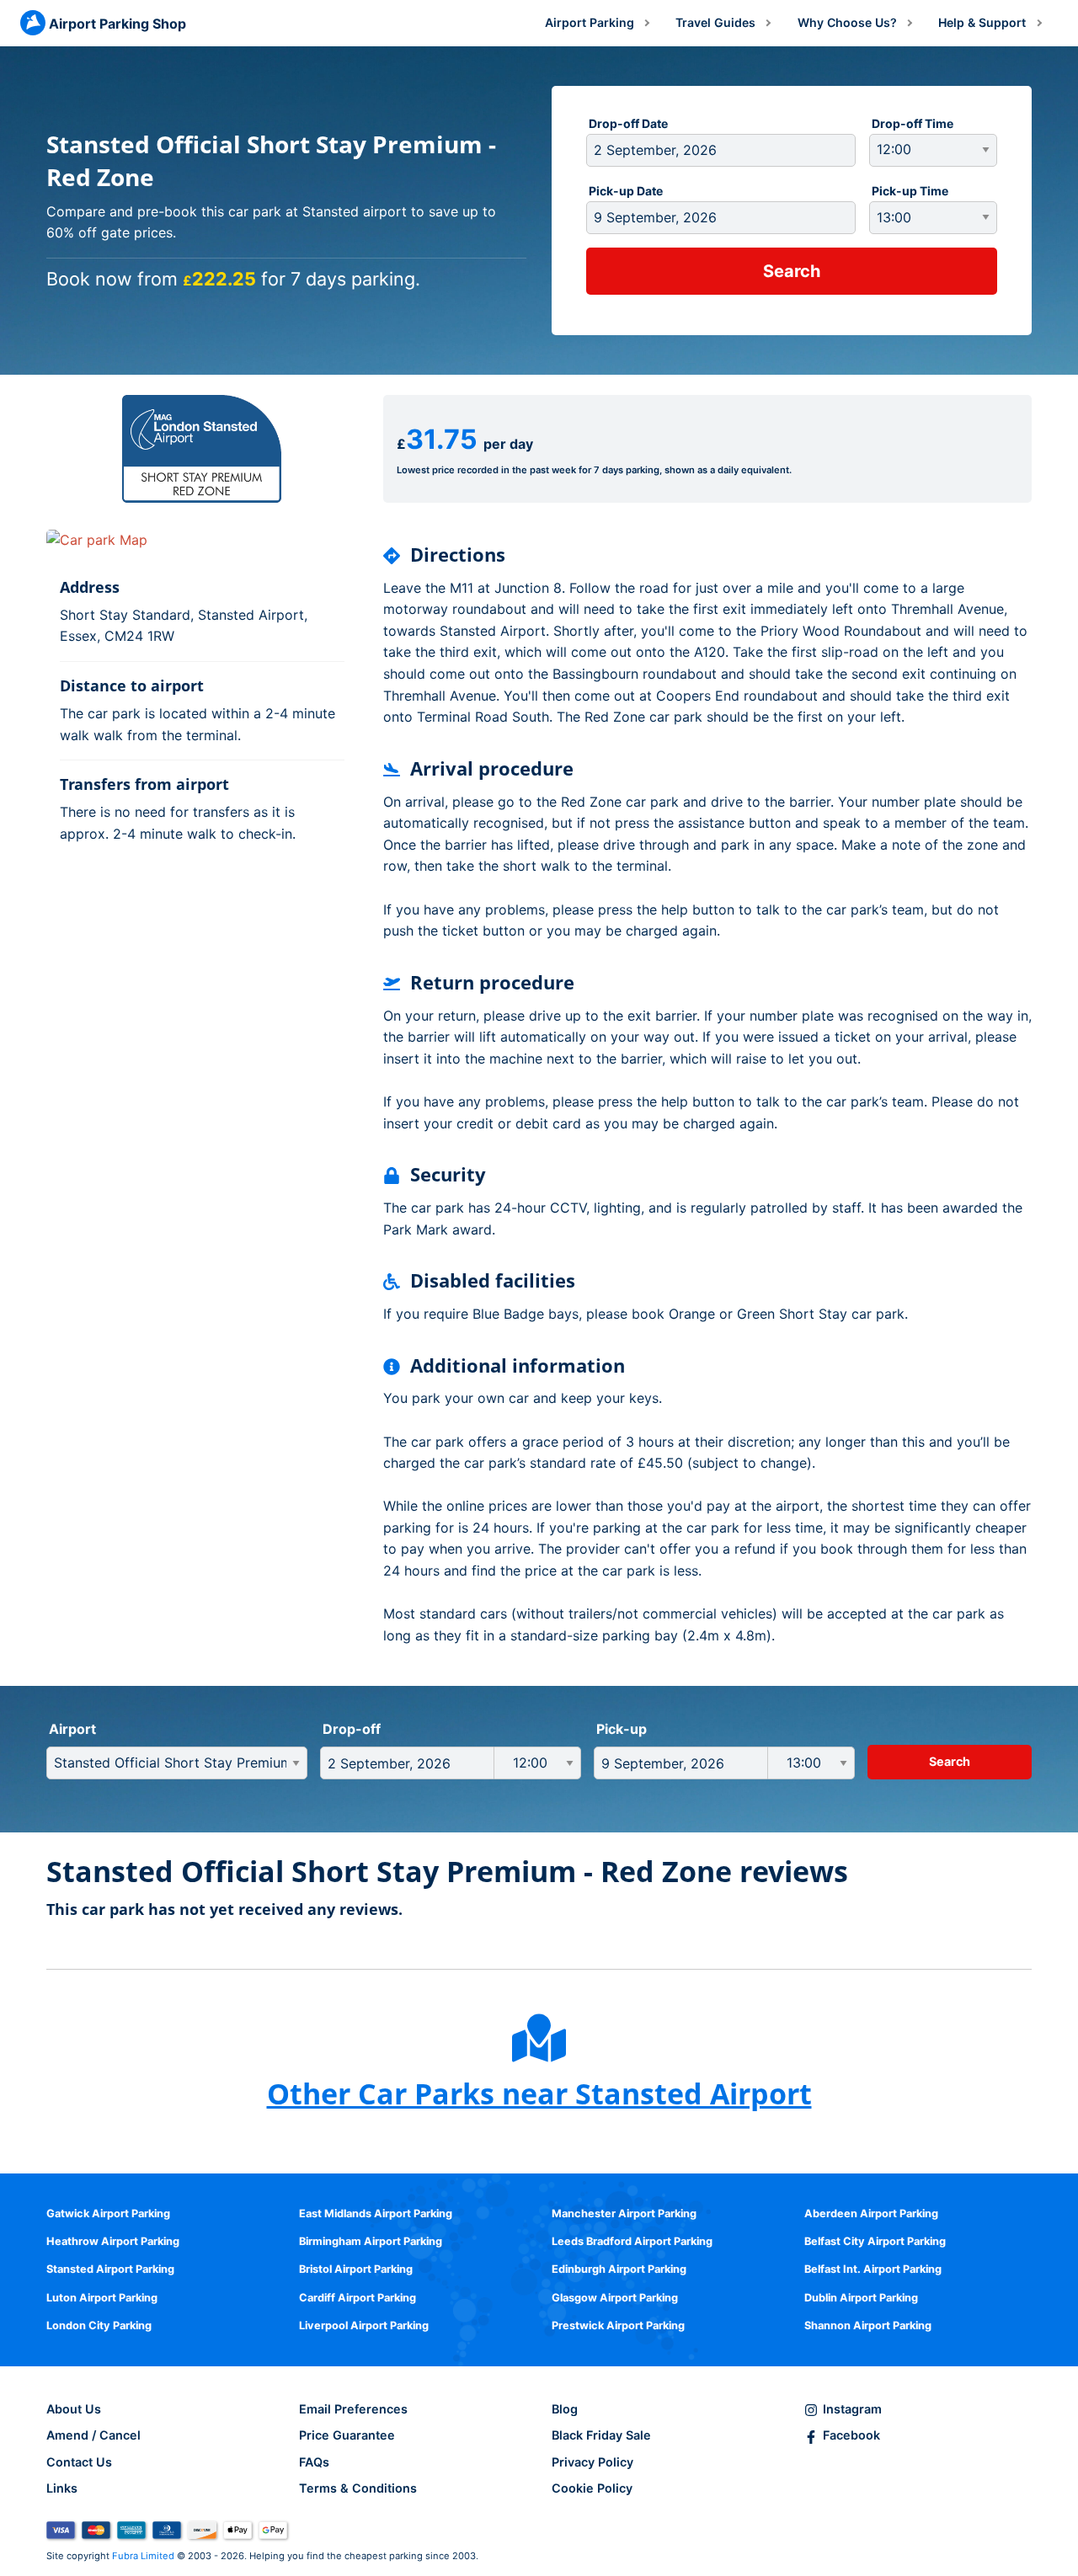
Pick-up (622, 1729)
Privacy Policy (592, 2462)
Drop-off (352, 1729)
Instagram (852, 2409)
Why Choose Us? (847, 22)
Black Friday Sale (601, 2435)
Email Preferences (353, 2409)
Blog (565, 2409)
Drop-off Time (913, 123)
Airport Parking (590, 22)
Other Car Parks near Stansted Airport (539, 2093)
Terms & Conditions (358, 2488)
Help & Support (982, 22)
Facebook (851, 2435)
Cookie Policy (592, 2488)
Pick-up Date (626, 191)
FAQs (314, 2462)
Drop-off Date (628, 123)
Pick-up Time (910, 191)
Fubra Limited (143, 2556)
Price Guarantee (347, 2435)
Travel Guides (715, 22)
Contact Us (79, 2462)
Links (62, 2488)
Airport (72, 1729)
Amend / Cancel (93, 2435)
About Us (74, 2409)
